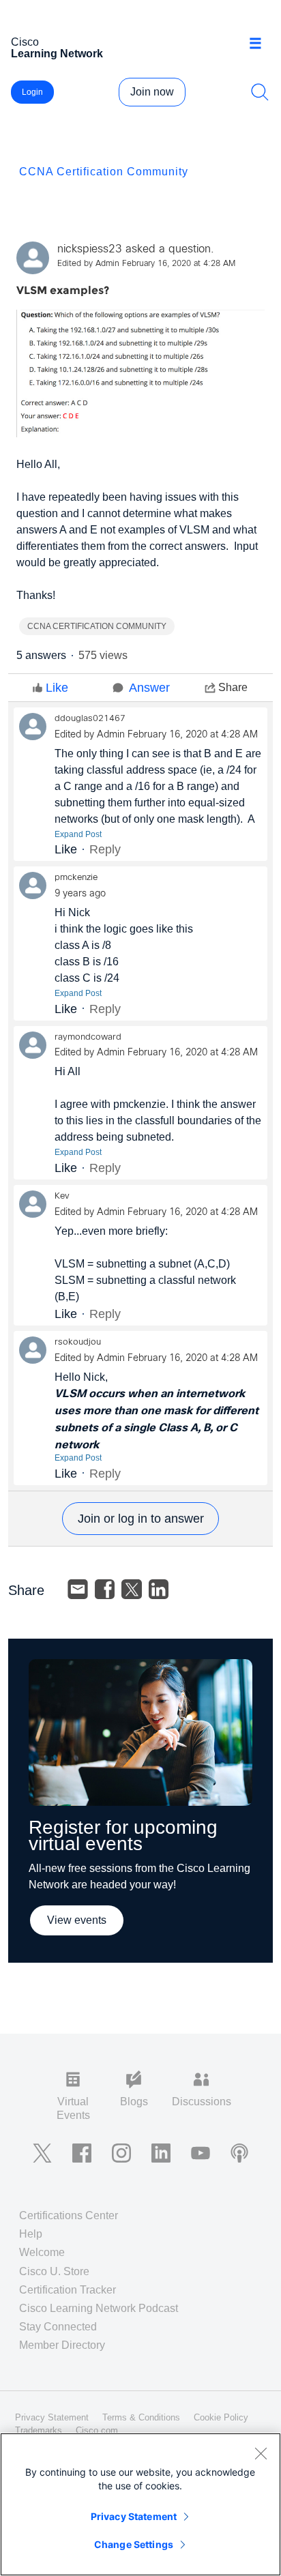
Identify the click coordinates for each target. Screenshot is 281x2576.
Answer (149, 688)
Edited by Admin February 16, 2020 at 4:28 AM (146, 264)
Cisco (57, 48)
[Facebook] (105, 1590)
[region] (140, 2504)
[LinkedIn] (159, 1590)
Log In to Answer (140, 1519)
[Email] (78, 1590)
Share (233, 687)
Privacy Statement (134, 2516)
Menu (260, 44)
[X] (132, 1590)
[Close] (261, 2453)
